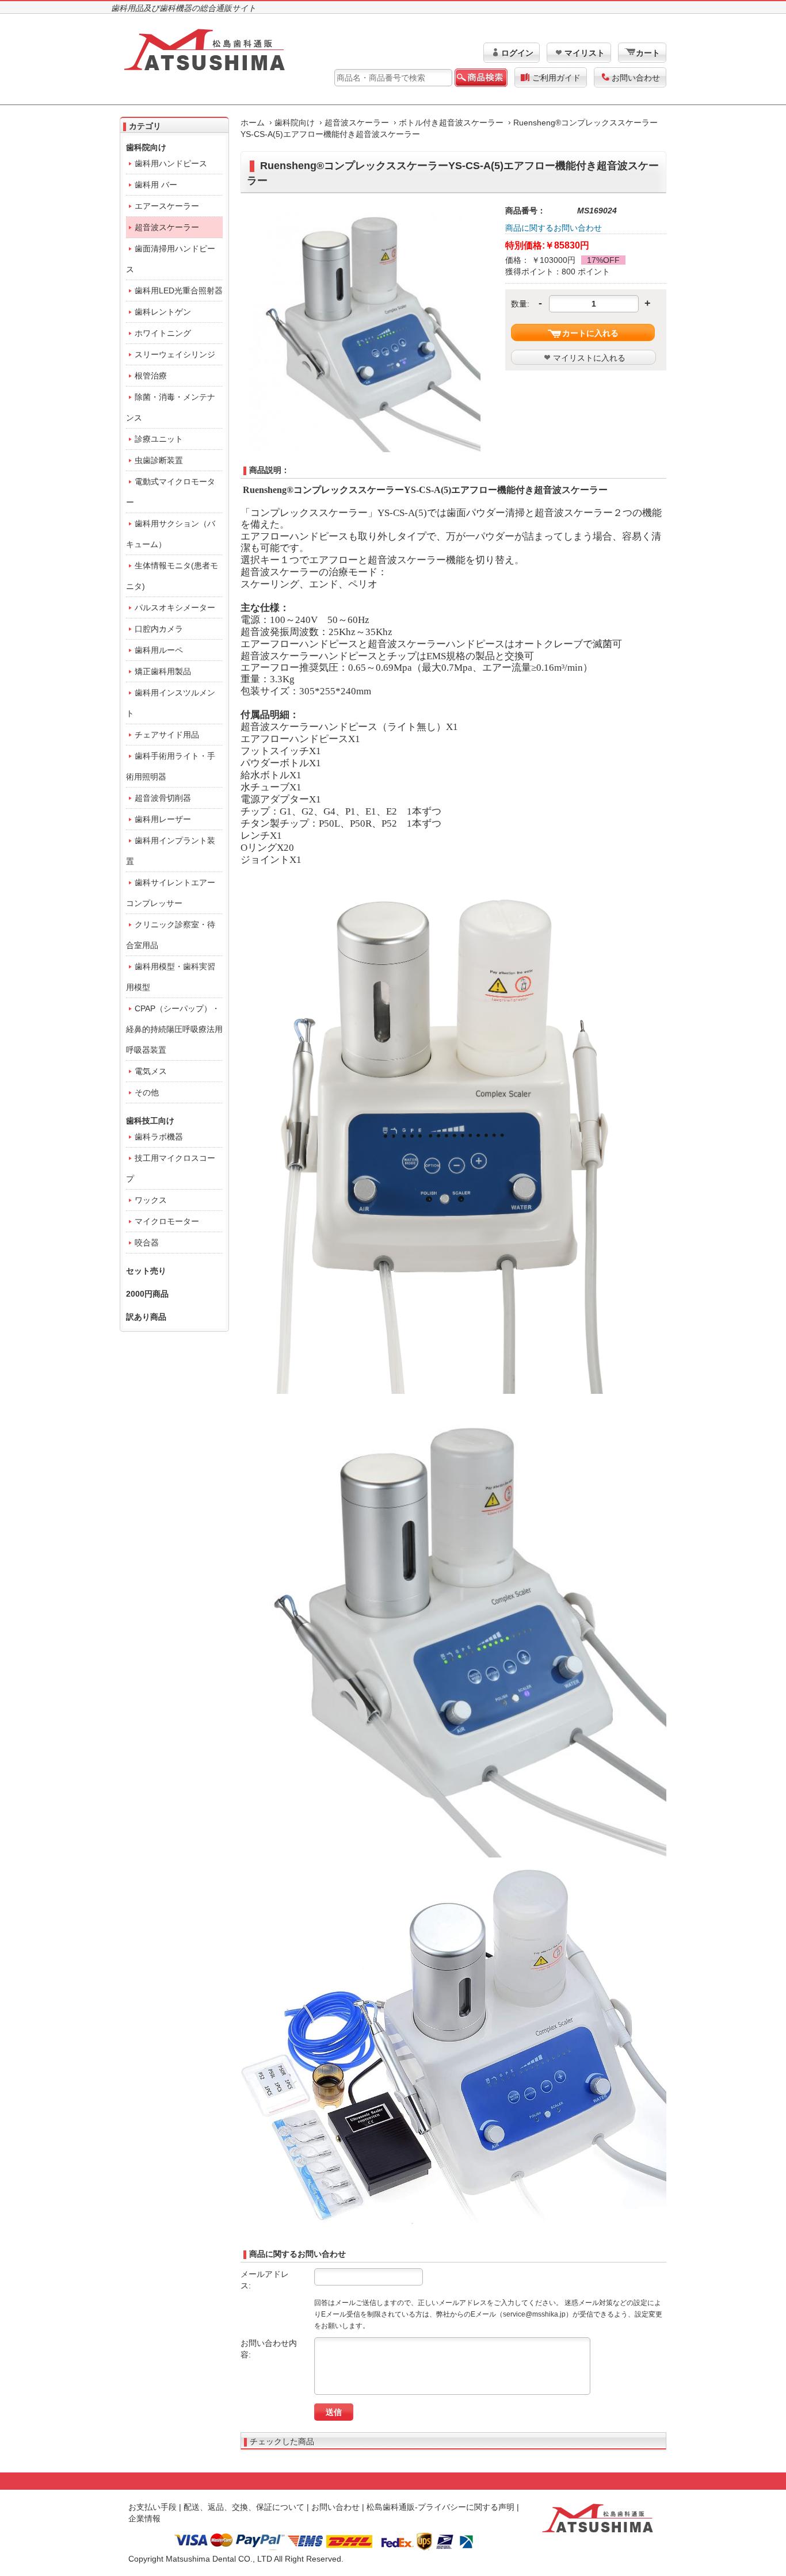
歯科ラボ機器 (159, 1137)
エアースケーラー (167, 206)
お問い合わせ (636, 78)
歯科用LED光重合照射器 (179, 291)
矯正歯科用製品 (163, 671)
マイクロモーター (167, 1221)
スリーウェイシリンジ (175, 354)
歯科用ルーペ (159, 650)
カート (648, 53)
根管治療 (151, 376)
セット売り (146, 1271)
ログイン (517, 53)
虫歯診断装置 (159, 460)
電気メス (151, 1071)
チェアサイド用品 (167, 735)
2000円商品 (147, 1294)
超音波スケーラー (357, 123)
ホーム (253, 123)
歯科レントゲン (163, 312)
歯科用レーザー (163, 819)
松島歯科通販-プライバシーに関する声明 (440, 2507)
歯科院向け (295, 123)
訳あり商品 (146, 1317)
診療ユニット (159, 439)
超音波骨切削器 (163, 798)
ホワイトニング (163, 333)
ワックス (151, 1200)
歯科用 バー (156, 185)
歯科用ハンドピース (171, 163)
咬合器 (147, 1243)
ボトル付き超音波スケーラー (451, 123)
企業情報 (144, 2518)
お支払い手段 (152, 2507)
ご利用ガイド (556, 78)
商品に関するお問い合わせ (554, 228)
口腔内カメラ (159, 629)
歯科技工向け (150, 1121)
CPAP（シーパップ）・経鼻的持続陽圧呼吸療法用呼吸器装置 (174, 1029)
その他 (147, 1092)
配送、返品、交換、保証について (244, 2507)
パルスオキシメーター (175, 607)
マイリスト (585, 53)
